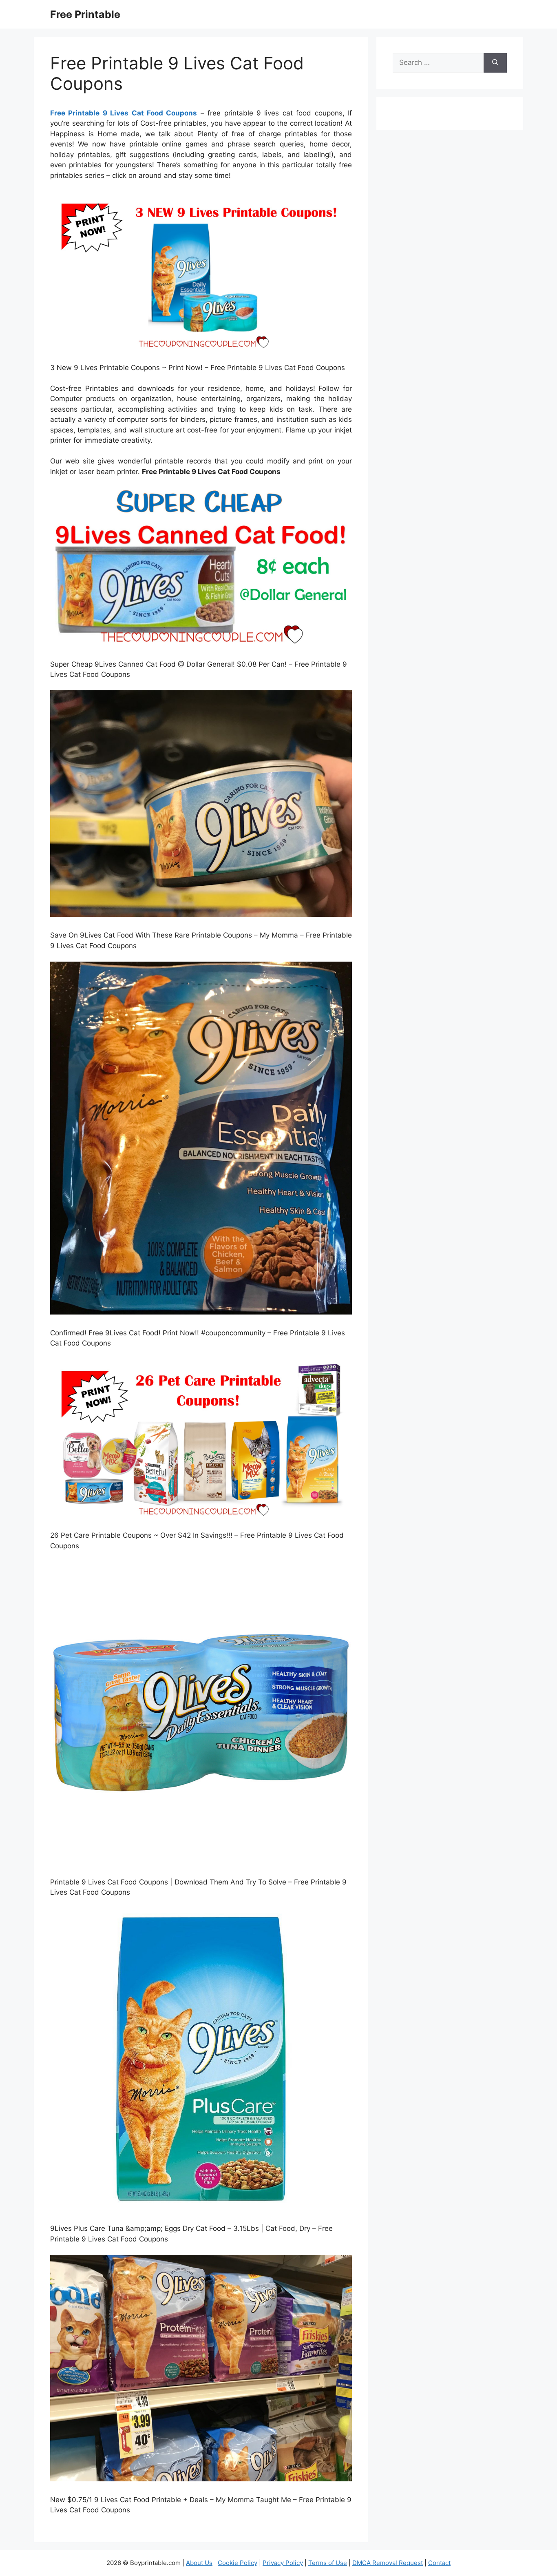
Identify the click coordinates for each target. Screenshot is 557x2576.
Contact (439, 2563)
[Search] (495, 63)
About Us (199, 2563)
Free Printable (85, 14)
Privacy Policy (283, 2563)
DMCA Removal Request (388, 2563)
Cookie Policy (238, 2563)
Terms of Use (328, 2563)
